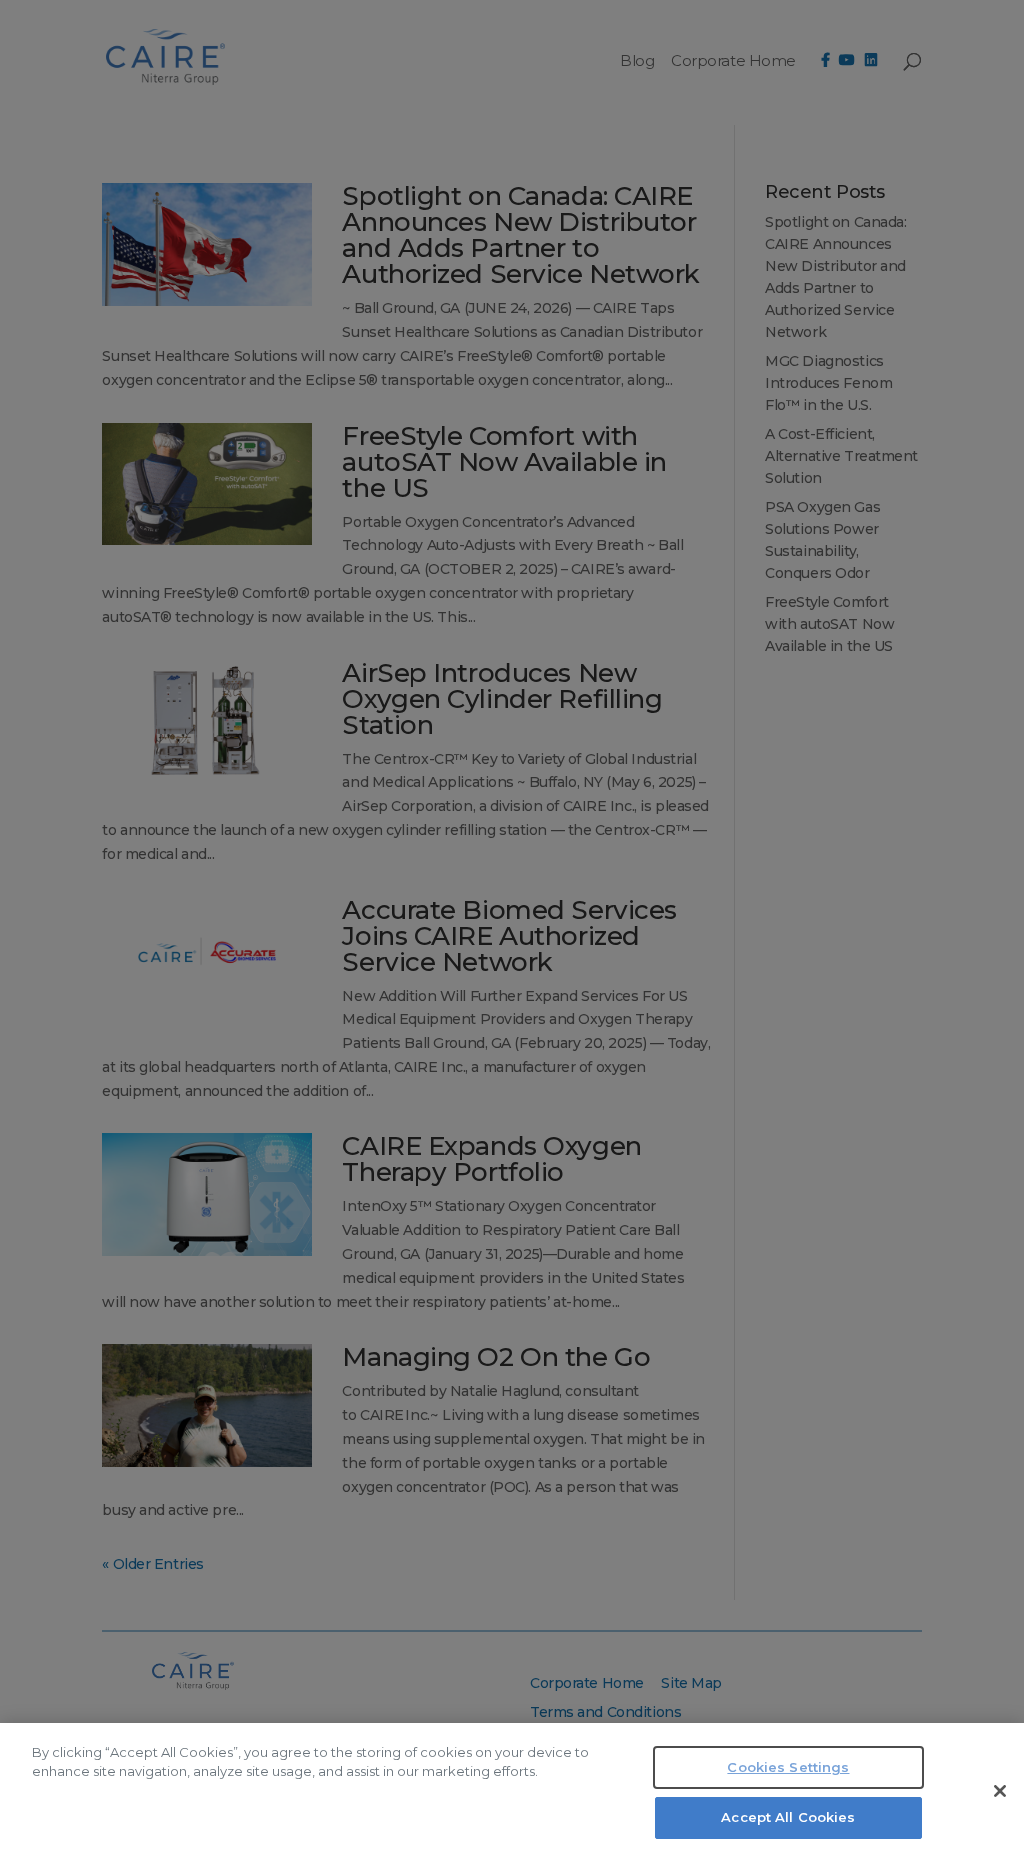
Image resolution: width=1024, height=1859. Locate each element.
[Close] (1000, 1791)
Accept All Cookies (788, 1817)
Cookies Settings (788, 1767)
